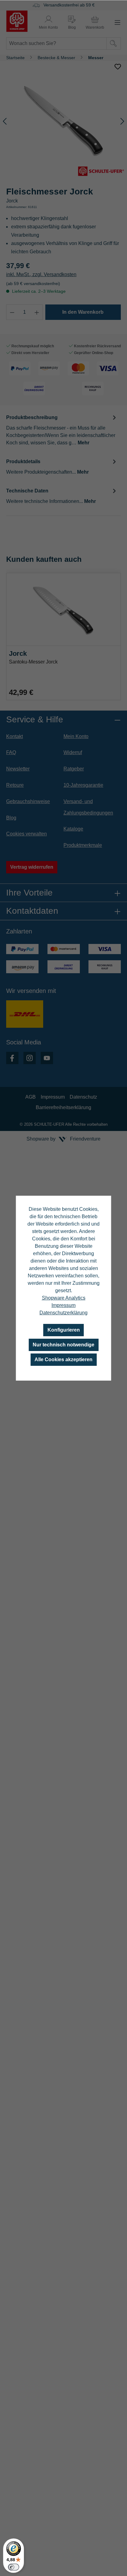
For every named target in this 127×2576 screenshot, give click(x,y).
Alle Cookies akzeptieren (63, 1359)
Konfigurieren (64, 1330)
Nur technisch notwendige (63, 1345)
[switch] (14, 2567)
